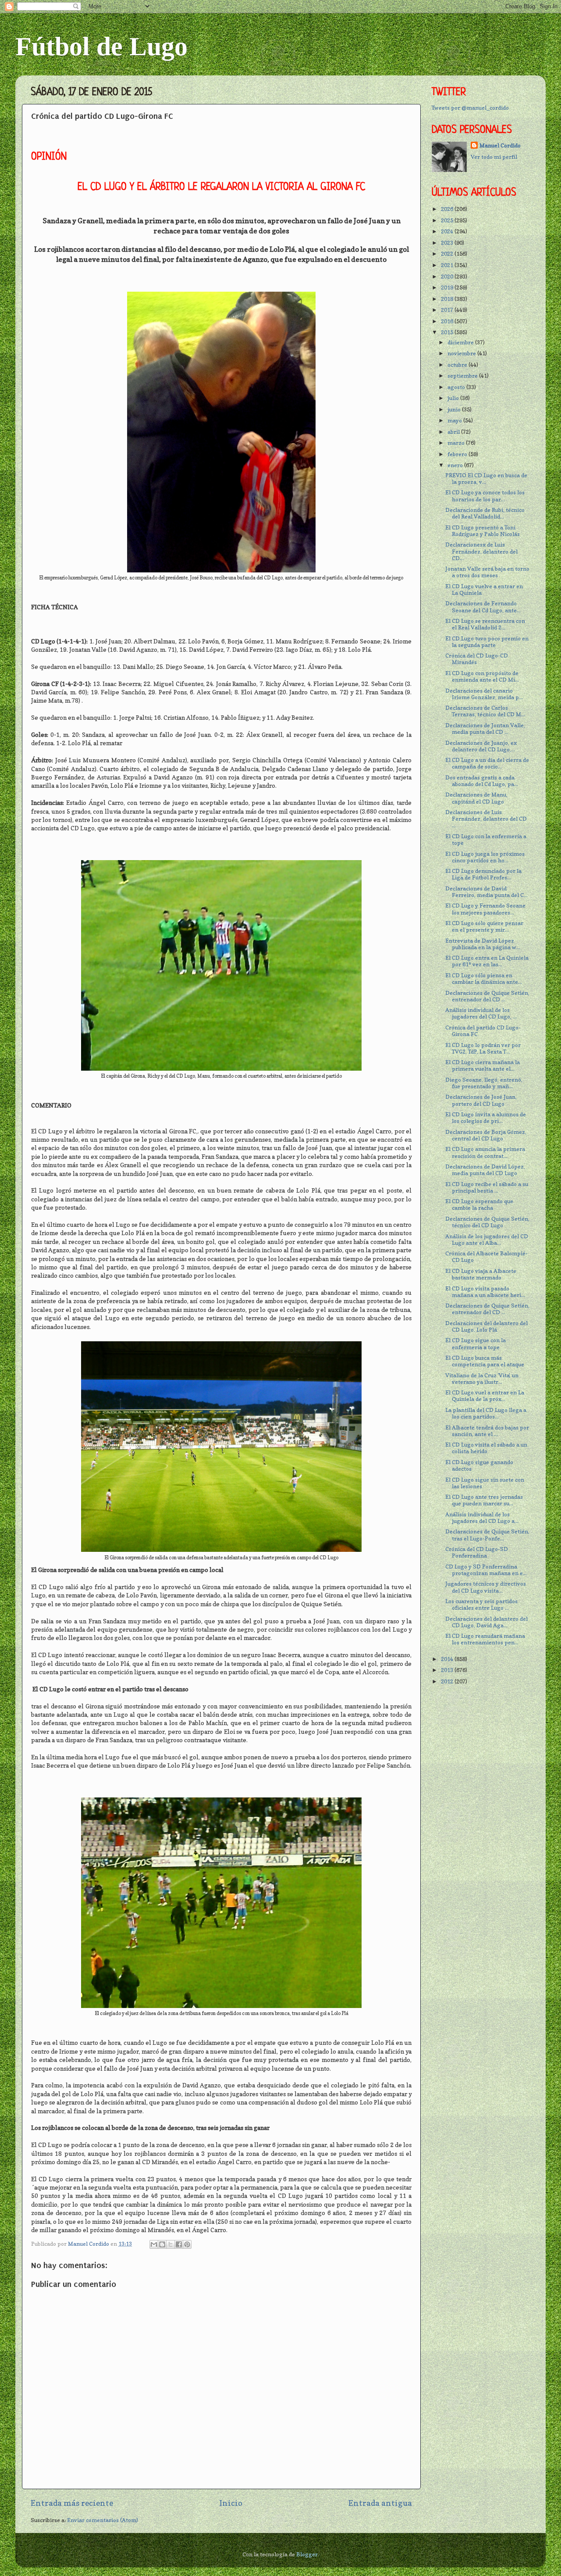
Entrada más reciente (72, 2503)
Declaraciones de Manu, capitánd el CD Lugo (476, 798)
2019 (448, 288)
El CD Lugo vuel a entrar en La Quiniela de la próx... (485, 1396)
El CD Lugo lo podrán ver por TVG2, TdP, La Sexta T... (483, 1048)
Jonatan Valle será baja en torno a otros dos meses (487, 572)
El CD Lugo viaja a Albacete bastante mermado (481, 1274)
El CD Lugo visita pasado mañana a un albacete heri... (485, 1292)
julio (454, 398)
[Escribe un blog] (162, 2244)
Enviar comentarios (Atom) (103, 2520)
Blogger (307, 2554)
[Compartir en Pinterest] (187, 2244)
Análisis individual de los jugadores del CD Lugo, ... (481, 1013)
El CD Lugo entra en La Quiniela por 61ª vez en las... (487, 961)
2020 (448, 277)
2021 (448, 265)
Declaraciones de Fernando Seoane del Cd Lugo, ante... (483, 607)
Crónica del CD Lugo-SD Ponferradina (477, 1552)
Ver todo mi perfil (494, 157)
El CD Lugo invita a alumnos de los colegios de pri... (486, 1118)
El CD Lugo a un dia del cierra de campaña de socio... (487, 763)
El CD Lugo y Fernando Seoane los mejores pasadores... (485, 909)
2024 (448, 231)
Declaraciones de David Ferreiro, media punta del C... (486, 892)
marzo (457, 443)
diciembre (461, 342)
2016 (448, 321)
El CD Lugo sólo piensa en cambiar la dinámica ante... (484, 979)
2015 (448, 332)
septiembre (463, 376)
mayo (455, 420)
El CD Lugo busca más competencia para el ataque (485, 1361)
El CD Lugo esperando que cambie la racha (479, 1204)
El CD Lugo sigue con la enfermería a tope (476, 1343)
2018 (448, 299)
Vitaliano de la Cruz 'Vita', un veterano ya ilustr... (482, 1379)
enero (456, 465)
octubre (458, 365)
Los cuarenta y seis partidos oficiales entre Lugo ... (481, 1604)
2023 (448, 243)
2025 (448, 220)
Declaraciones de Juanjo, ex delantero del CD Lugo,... (481, 746)
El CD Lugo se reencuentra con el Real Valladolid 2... (485, 624)
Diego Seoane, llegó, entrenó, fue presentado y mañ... (484, 1083)
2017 (448, 310)
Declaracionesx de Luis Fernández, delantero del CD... (481, 551)
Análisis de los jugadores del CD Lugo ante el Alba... (487, 1240)
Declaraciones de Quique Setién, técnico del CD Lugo (487, 1222)
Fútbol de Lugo (101, 46)
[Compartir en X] (170, 2244)
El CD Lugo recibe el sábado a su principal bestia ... (487, 1187)
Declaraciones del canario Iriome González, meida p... (484, 694)
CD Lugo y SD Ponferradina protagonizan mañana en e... (486, 1570)
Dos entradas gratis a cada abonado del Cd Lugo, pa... (482, 781)
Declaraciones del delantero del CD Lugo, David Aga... (486, 1622)
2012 (448, 1681)
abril (454, 432)
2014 (448, 1659)
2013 (448, 1670)
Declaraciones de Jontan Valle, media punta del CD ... (485, 729)
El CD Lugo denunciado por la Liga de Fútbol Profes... (483, 874)
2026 (448, 209)
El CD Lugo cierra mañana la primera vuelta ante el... (483, 1065)
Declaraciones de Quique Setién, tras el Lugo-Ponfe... (487, 1535)
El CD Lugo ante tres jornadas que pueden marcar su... (484, 1500)
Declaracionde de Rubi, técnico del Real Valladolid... (485, 513)
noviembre (462, 353)
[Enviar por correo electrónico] (154, 2244)
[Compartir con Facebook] (179, 2244)
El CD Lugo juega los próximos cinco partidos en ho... (485, 857)
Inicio (231, 2503)
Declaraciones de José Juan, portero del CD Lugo (481, 1100)
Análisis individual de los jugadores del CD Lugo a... (482, 1518)
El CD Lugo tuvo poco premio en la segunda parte (487, 642)
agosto (457, 387)
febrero (458, 454)
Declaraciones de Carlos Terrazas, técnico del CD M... (485, 711)
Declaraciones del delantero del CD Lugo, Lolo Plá (486, 1326)
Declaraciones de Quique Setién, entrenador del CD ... (487, 996)
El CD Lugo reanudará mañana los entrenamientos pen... (485, 1639)
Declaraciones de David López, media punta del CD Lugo (485, 1170)
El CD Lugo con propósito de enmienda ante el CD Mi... (482, 676)
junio (455, 409)
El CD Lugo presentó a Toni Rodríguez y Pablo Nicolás (483, 531)
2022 (448, 254)
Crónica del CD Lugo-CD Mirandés (477, 659)
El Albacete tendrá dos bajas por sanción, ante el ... (487, 1431)
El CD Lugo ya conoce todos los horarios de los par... (485, 496)
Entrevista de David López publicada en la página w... (483, 944)
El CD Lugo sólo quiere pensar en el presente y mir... (484, 926)
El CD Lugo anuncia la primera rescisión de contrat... (485, 1152)
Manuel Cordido (500, 145)
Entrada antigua (380, 2503)
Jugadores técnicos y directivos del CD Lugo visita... (486, 1587)
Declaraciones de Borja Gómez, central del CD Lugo (486, 1135)
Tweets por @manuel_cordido (470, 108)
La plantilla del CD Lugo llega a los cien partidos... (486, 1413)
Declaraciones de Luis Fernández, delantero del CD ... (486, 819)
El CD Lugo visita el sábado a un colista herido (486, 1448)
